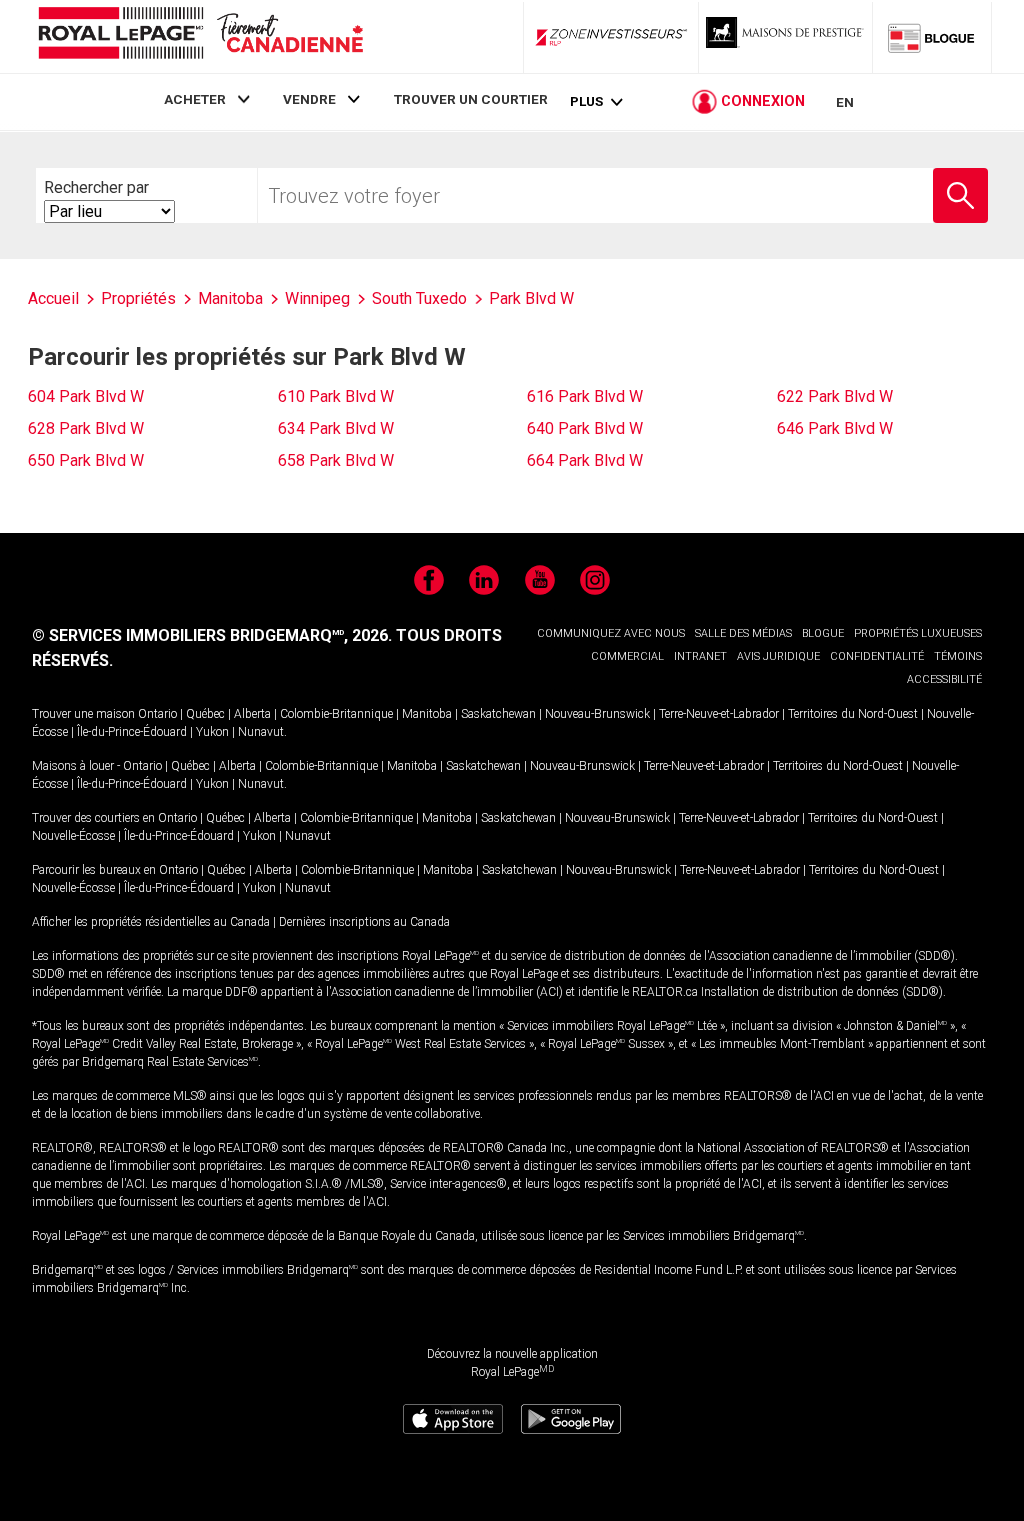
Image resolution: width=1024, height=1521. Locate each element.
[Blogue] (932, 37)
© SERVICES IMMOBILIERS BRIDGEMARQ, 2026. (212, 635)
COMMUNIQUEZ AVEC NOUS (611, 633)
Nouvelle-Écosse (73, 836)
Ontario (157, 714)
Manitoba (427, 714)
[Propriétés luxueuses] (786, 37)
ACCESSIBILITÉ (944, 679)
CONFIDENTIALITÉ (877, 656)
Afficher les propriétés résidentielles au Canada (151, 922)
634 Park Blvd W (336, 428)
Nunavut (261, 732)
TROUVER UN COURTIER (471, 99)
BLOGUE (823, 633)
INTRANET (700, 656)
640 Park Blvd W (585, 428)
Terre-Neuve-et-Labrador (719, 714)
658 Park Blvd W (336, 460)
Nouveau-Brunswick (597, 714)
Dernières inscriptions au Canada (364, 922)
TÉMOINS (958, 656)
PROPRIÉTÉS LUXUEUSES (918, 633)
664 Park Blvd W (585, 460)
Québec (205, 714)
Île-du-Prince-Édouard (132, 732)
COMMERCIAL (627, 656)
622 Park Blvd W (835, 396)
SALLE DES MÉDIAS (743, 633)
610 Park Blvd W (336, 396)
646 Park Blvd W (835, 428)
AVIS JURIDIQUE (778, 656)
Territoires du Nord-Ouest (853, 714)
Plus (586, 101)
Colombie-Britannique (336, 714)
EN (845, 102)
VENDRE (309, 99)
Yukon (212, 732)
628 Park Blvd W (86, 428)
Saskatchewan (498, 714)
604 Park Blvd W (86, 396)
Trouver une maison (83, 714)
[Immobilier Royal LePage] (200, 36)
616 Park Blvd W (585, 396)
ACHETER (195, 99)
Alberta (252, 714)
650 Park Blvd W (86, 460)
